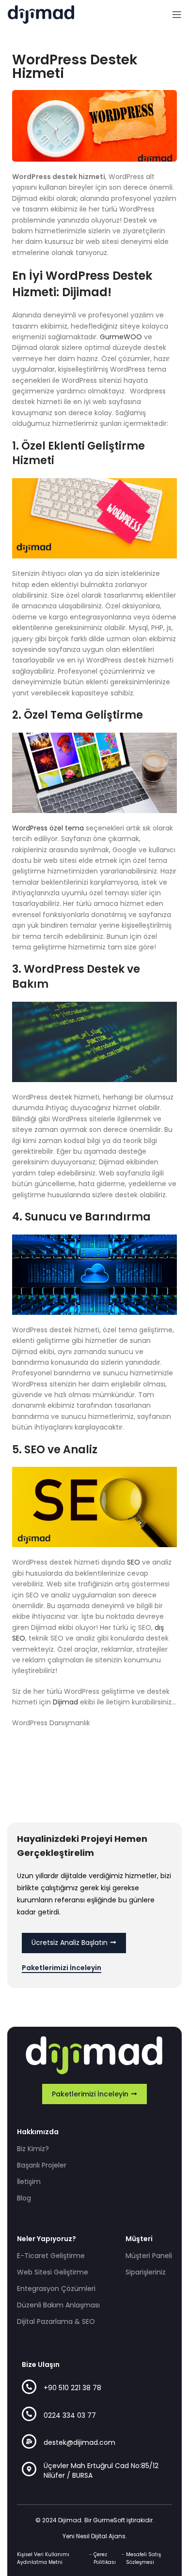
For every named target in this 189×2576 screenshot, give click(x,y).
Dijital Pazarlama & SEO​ (56, 2321)
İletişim (29, 2182)
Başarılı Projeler (42, 2165)
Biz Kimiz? (33, 2149)
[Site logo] (41, 14)
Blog (24, 2198)
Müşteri (139, 2239)
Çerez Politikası (105, 2558)
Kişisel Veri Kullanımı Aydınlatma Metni (43, 2558)
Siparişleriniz (146, 2272)
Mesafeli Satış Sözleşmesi (143, 2558)
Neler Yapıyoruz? (47, 2239)
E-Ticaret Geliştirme (51, 2256)
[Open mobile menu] (177, 15)
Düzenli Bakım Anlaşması (58, 2305)
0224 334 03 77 (70, 2415)
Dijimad (65, 1702)
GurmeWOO (121, 337)
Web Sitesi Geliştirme (53, 2272)
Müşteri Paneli (149, 2256)
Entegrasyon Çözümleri (56, 2289)
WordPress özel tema (48, 828)
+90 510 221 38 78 (72, 2388)
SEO (134, 1562)
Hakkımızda (38, 2132)
